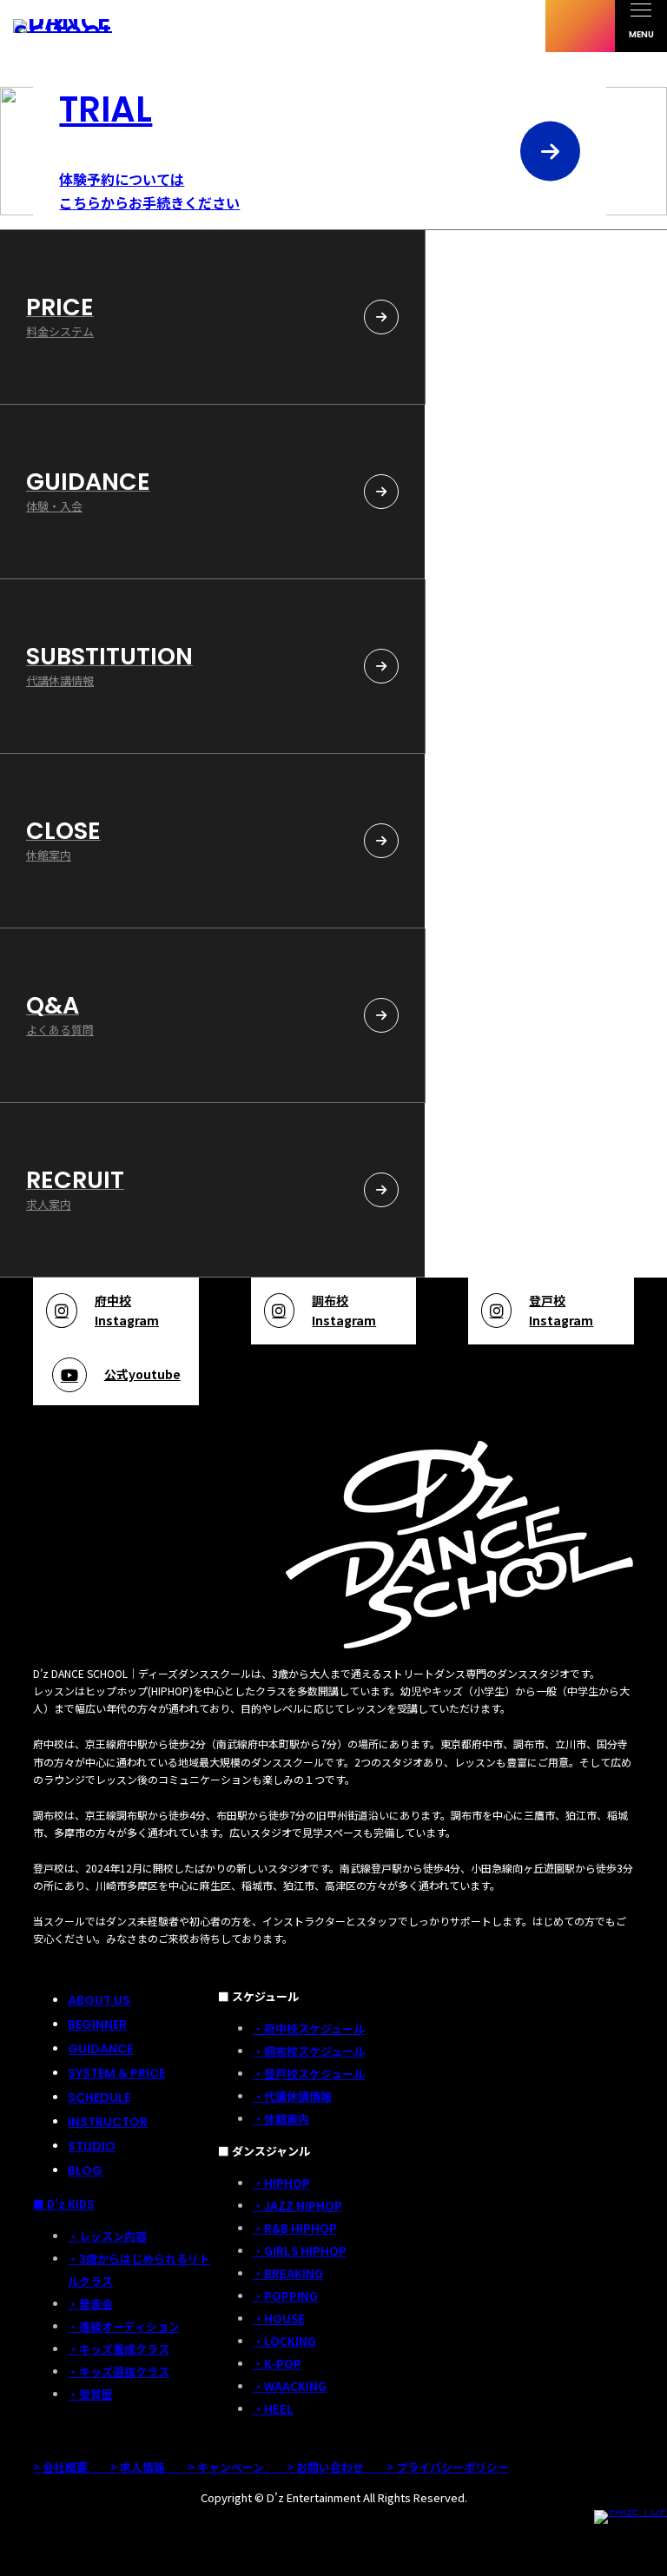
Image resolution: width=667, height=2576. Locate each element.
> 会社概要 (72, 2467)
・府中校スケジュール (309, 2028)
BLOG (85, 2170)
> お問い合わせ (337, 2467)
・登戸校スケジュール (309, 2074)
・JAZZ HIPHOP (297, 2206)
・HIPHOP (281, 2183)
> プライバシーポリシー (448, 2467)
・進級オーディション (124, 2326)
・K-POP (277, 2364)
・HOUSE (279, 2318)
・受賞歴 (90, 2394)
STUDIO (92, 2146)
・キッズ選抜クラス (119, 2371)
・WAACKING (290, 2386)
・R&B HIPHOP (295, 2228)
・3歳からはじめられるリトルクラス (139, 2270)
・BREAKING (288, 2273)
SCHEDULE (99, 2097)
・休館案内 (281, 2119)
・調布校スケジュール (309, 2051)
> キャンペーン (237, 2467)
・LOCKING (284, 2341)
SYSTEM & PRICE (116, 2073)
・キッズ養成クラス (119, 2349)
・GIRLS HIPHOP (300, 2251)
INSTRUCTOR (108, 2122)
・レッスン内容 (107, 2236)
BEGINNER (97, 2024)
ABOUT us (99, 2000)
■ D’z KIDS (63, 2204)
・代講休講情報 (292, 2096)
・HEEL (273, 2409)
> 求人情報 (149, 2467)
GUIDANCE (100, 2049)
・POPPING (285, 2296)
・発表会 (90, 2304)
